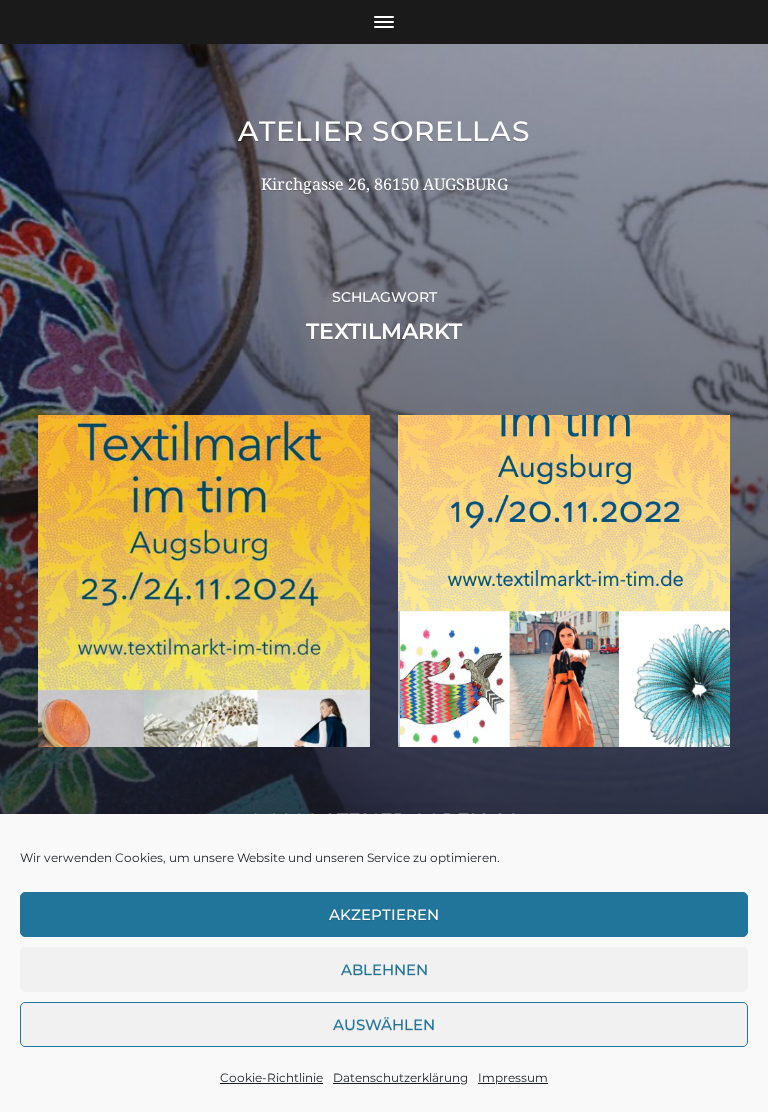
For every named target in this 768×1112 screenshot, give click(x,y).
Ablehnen (384, 969)
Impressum (513, 1077)
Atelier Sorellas (383, 131)
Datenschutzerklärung (400, 1077)
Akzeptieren (384, 914)
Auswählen (384, 1024)
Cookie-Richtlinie (271, 1077)
